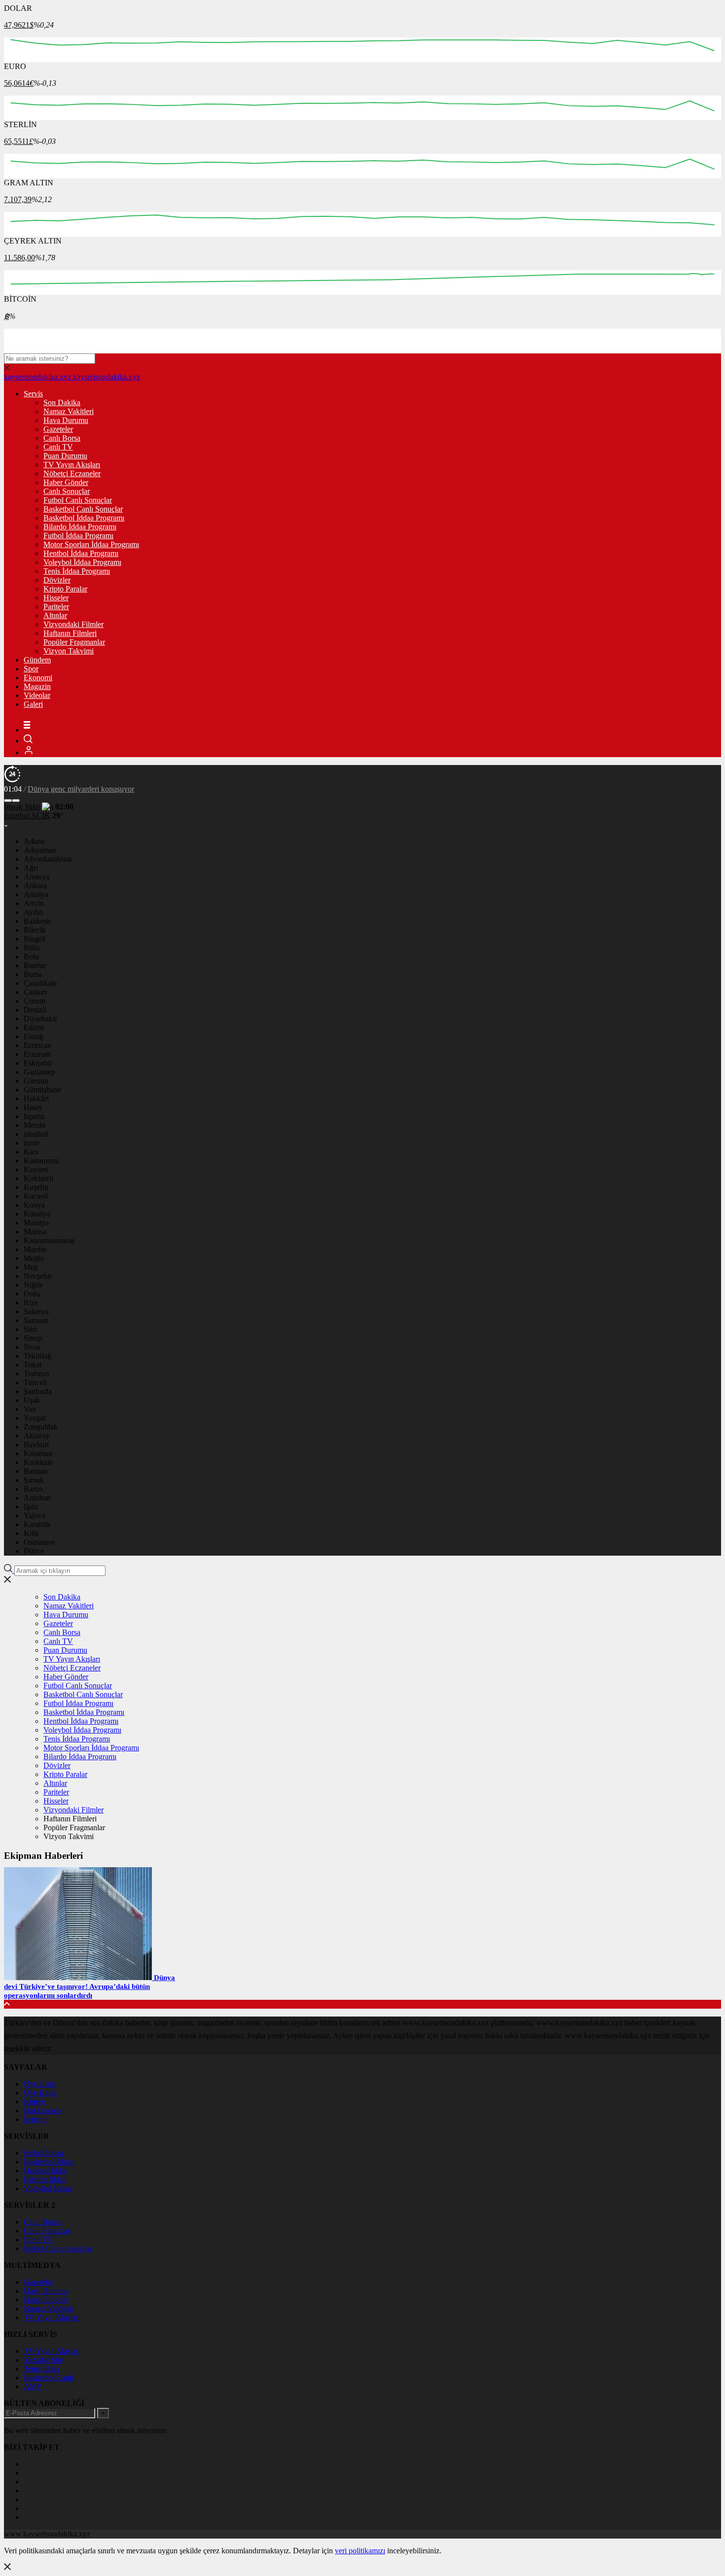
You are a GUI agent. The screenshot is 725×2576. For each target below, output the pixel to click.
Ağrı (31, 868)
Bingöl (34, 939)
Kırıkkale (38, 1462)
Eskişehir (38, 1063)
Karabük (37, 1524)
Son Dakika (62, 402)
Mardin (35, 1249)
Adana (34, 841)
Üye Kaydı (41, 2093)
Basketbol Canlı (49, 2378)
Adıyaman (40, 850)
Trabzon (36, 1374)
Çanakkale (40, 983)
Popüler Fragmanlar (74, 642)
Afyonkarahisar (48, 859)
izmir (32, 1143)
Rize (31, 1303)
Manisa (35, 1232)
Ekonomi (38, 678)
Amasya (36, 877)
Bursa (33, 974)
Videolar (37, 695)
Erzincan (37, 1045)
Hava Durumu (66, 420)
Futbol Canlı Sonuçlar (78, 500)
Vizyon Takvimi (69, 651)
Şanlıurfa (38, 1391)
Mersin (35, 1125)
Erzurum (37, 1054)
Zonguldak (41, 1427)
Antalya (36, 894)
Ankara (35, 886)
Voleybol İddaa (47, 2188)
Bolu (31, 957)
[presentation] (8, 801)
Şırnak (34, 1480)
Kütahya (37, 1214)
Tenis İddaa (42, 2369)
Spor (31, 669)
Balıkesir (37, 921)
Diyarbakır (40, 1019)
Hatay (33, 1107)
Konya (34, 1205)
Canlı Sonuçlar (67, 491)
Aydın (33, 912)
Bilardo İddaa (45, 2179)
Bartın (33, 1489)
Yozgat (35, 1418)
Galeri (33, 704)
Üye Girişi (40, 2084)
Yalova (35, 1515)
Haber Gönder (66, 482)
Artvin (34, 903)
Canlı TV (58, 447)
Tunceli (35, 1382)
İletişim (35, 2119)
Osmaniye (39, 1542)
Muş (31, 1267)
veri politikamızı (360, 2551)
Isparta (34, 1116)
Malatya (36, 1223)
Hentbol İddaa (46, 2171)
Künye (34, 2102)
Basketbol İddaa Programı (84, 518)
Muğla (34, 1258)
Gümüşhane (42, 1090)
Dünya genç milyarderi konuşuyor (81, 789)
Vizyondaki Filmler (73, 624)
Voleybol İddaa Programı (82, 562)
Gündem (37, 660)
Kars (31, 1152)
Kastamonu (41, 1161)
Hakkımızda (43, 2110)
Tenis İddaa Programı (77, 571)
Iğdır (31, 1507)
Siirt (30, 1329)
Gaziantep (39, 1072)
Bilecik (35, 930)
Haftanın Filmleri (70, 633)
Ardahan (37, 1498)
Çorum (35, 1001)
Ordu (32, 1294)
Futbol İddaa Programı (78, 536)
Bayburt (36, 1445)
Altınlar (55, 615)
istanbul (36, 1134)
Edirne (34, 1027)
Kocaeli (36, 1196)
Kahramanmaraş (49, 1240)
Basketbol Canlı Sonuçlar (83, 509)
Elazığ (34, 1036)
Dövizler (57, 580)
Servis (33, 394)
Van (30, 1409)
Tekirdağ (37, 1356)
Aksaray (37, 1436)
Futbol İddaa (43, 2153)
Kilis (31, 1533)
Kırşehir (36, 1187)
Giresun (36, 1081)
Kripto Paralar (65, 589)
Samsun (36, 1320)
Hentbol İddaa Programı (81, 553)
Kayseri (36, 1169)
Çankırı (35, 992)
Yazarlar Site (43, 2360)
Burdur (35, 965)
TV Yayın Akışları (72, 465)
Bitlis (32, 948)
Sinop (33, 1338)
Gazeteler (58, 429)
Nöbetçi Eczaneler (72, 473)
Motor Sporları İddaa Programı (91, 544)
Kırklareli (38, 1178)
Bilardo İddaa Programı (80, 527)
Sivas (32, 1347)
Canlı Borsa (62, 438)
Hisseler (56, 598)
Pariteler (56, 607)
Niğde (33, 1285)
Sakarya (36, 1311)
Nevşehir (38, 1276)
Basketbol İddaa (49, 2162)
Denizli (35, 1010)
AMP (32, 2386)
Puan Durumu (65, 456)
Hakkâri (36, 1098)
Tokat (33, 1365)
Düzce (34, 1551)
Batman (36, 1471)
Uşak (32, 1400)
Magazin (37, 686)
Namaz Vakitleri (69, 411)
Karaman (38, 1453)
